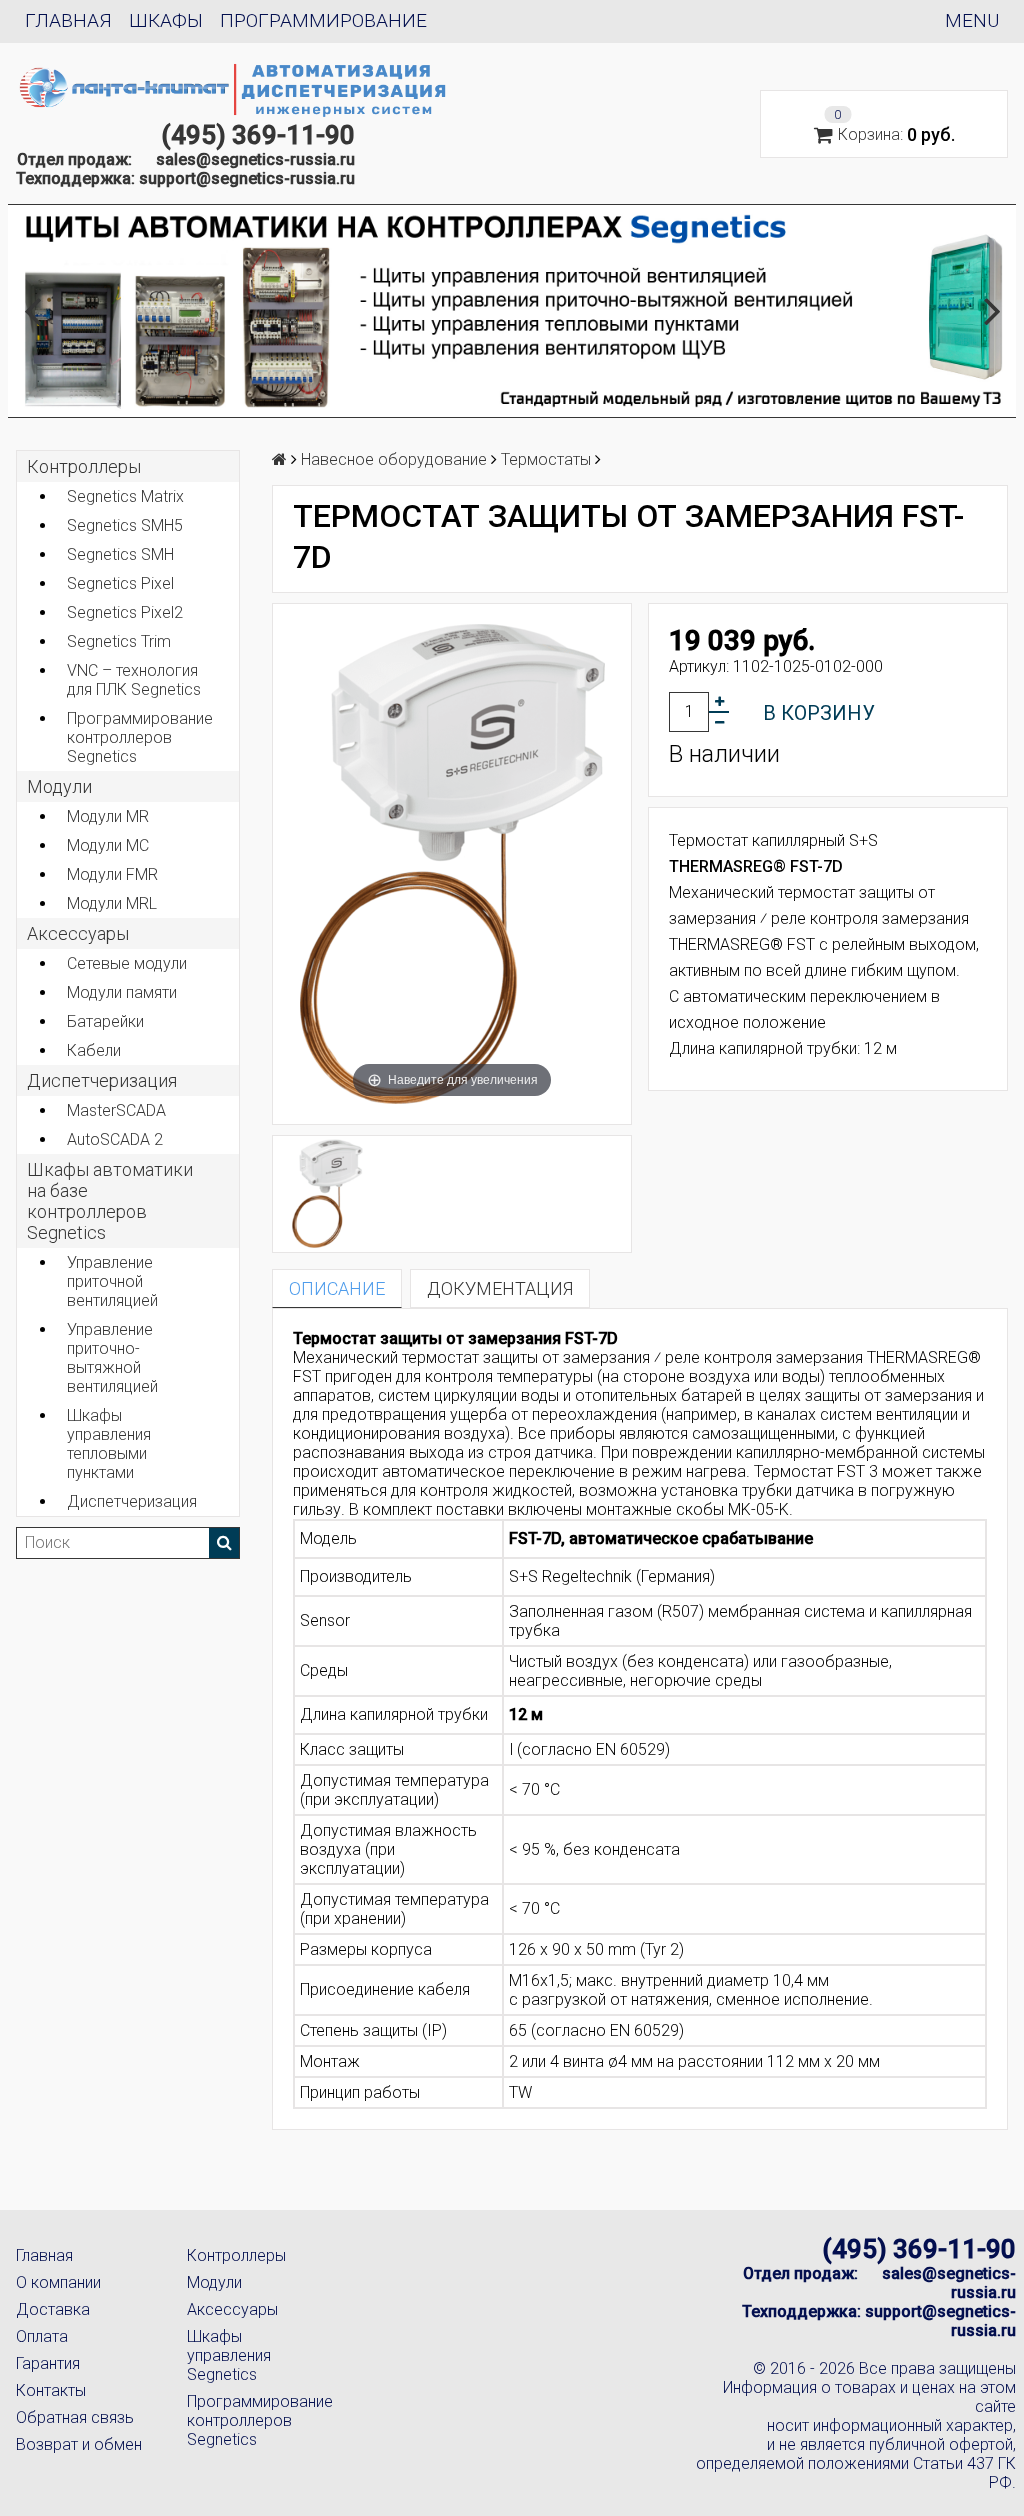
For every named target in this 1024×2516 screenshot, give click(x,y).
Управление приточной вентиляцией (112, 1281)
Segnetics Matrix (125, 496)
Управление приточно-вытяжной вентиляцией (112, 1358)
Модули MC (108, 845)
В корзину (819, 713)
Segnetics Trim (119, 641)
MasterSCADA (116, 1110)
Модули (59, 786)
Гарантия (48, 2363)
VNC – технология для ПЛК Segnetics (134, 680)
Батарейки (105, 1021)
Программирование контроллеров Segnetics (140, 737)
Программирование (323, 20)
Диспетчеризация (102, 1080)
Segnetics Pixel (120, 583)
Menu (972, 20)
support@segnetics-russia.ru (247, 178)
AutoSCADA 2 (115, 1139)
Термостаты (546, 459)
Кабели (94, 1050)
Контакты (51, 2390)
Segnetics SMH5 (125, 525)
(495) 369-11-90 (258, 135)
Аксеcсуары (78, 933)
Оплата (42, 2336)
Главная (68, 20)
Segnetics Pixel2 (125, 612)
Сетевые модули (127, 963)
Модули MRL (112, 903)
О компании (58, 2282)
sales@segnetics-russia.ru (255, 159)
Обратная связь (75, 2417)
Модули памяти (122, 992)
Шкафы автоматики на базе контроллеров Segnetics (110, 1201)
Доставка (53, 2309)
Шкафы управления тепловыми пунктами (109, 1444)
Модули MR (108, 816)
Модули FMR (112, 874)
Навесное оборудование (394, 459)
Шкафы (166, 20)
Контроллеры (84, 466)
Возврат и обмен (79, 2444)
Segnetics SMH (120, 554)
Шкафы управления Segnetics (229, 2355)
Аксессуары (232, 2309)
